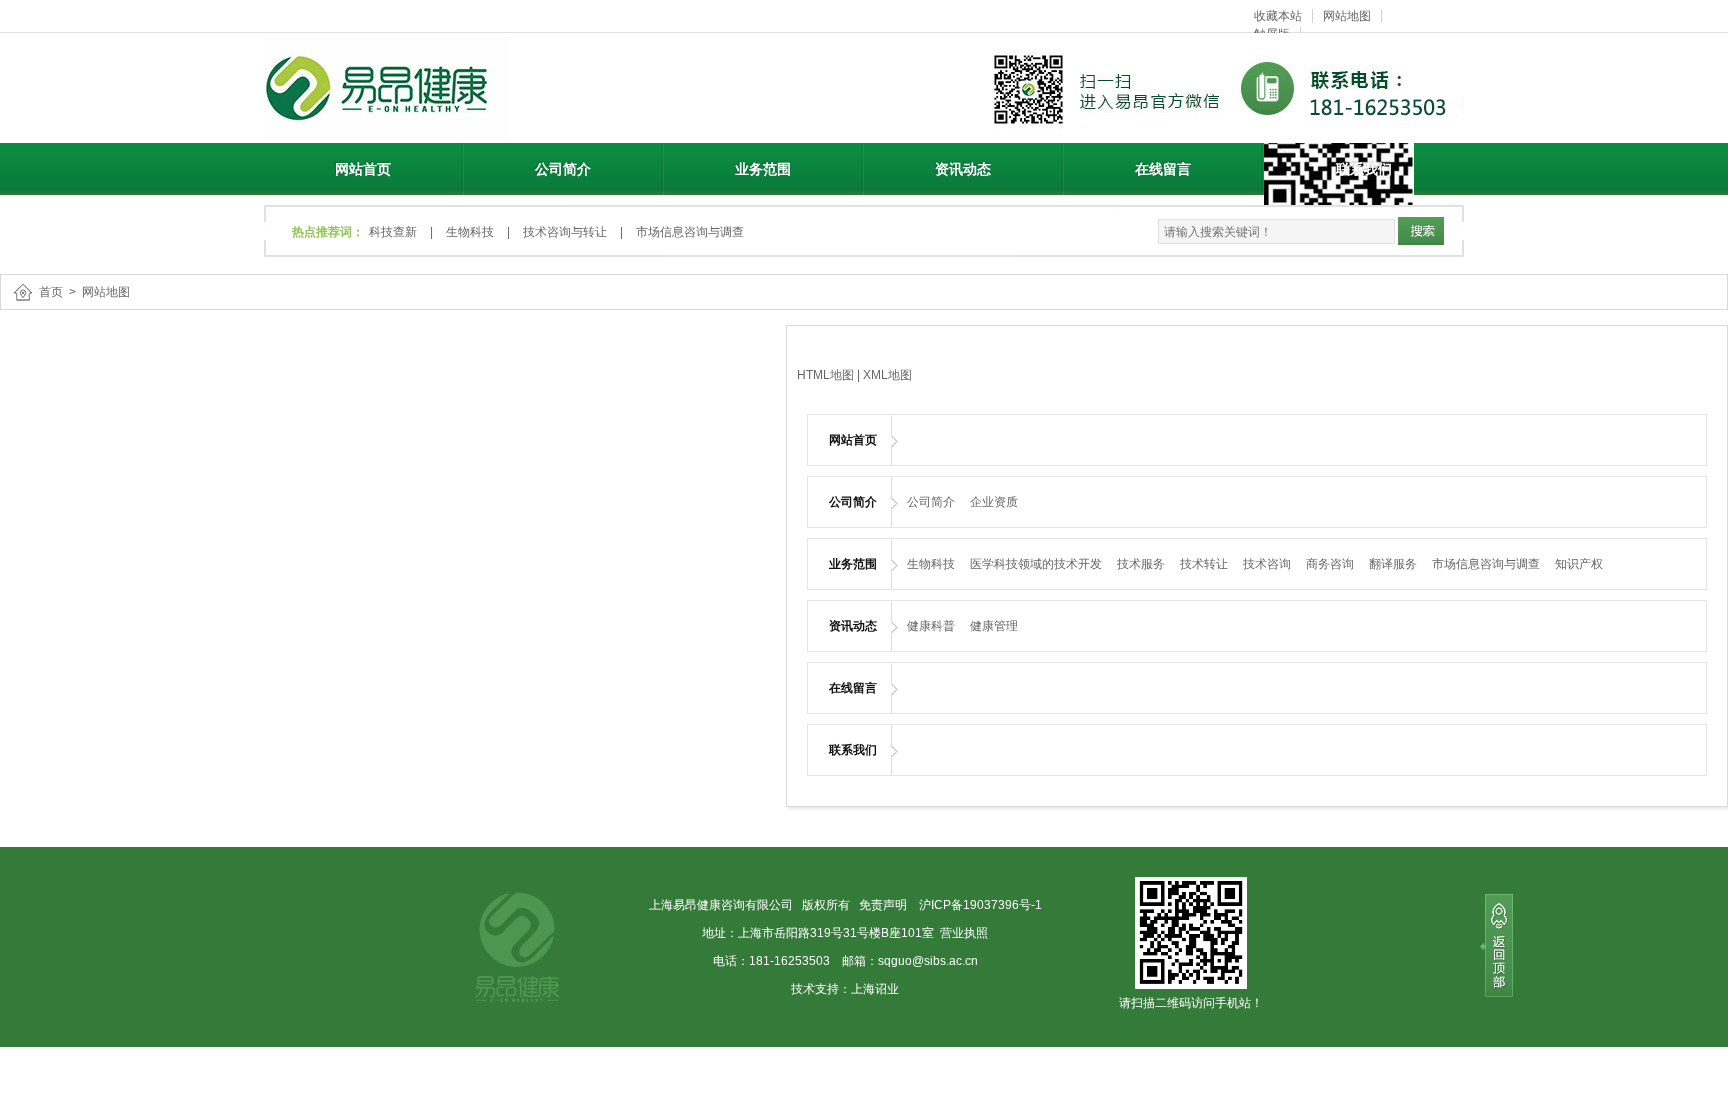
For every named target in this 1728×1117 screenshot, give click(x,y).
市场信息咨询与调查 (690, 232)
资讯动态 (963, 169)
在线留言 (1163, 169)
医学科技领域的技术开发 (1036, 564)
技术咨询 (1267, 564)
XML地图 (887, 375)
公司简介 (563, 169)
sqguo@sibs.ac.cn (928, 961)
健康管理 (994, 626)
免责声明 (883, 905)
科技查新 (393, 232)
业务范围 (763, 169)
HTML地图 (825, 375)
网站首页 (363, 169)
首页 (51, 292)
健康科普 (931, 626)
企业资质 (994, 502)
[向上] (1497, 946)
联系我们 (1364, 169)
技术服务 (1141, 564)
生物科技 (470, 232)
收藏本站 (1278, 16)
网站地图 (1347, 16)
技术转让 (1204, 564)
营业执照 (964, 933)
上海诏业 (875, 989)
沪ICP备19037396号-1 (979, 905)
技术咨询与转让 (565, 232)
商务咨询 (1330, 564)
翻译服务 (1393, 564)
